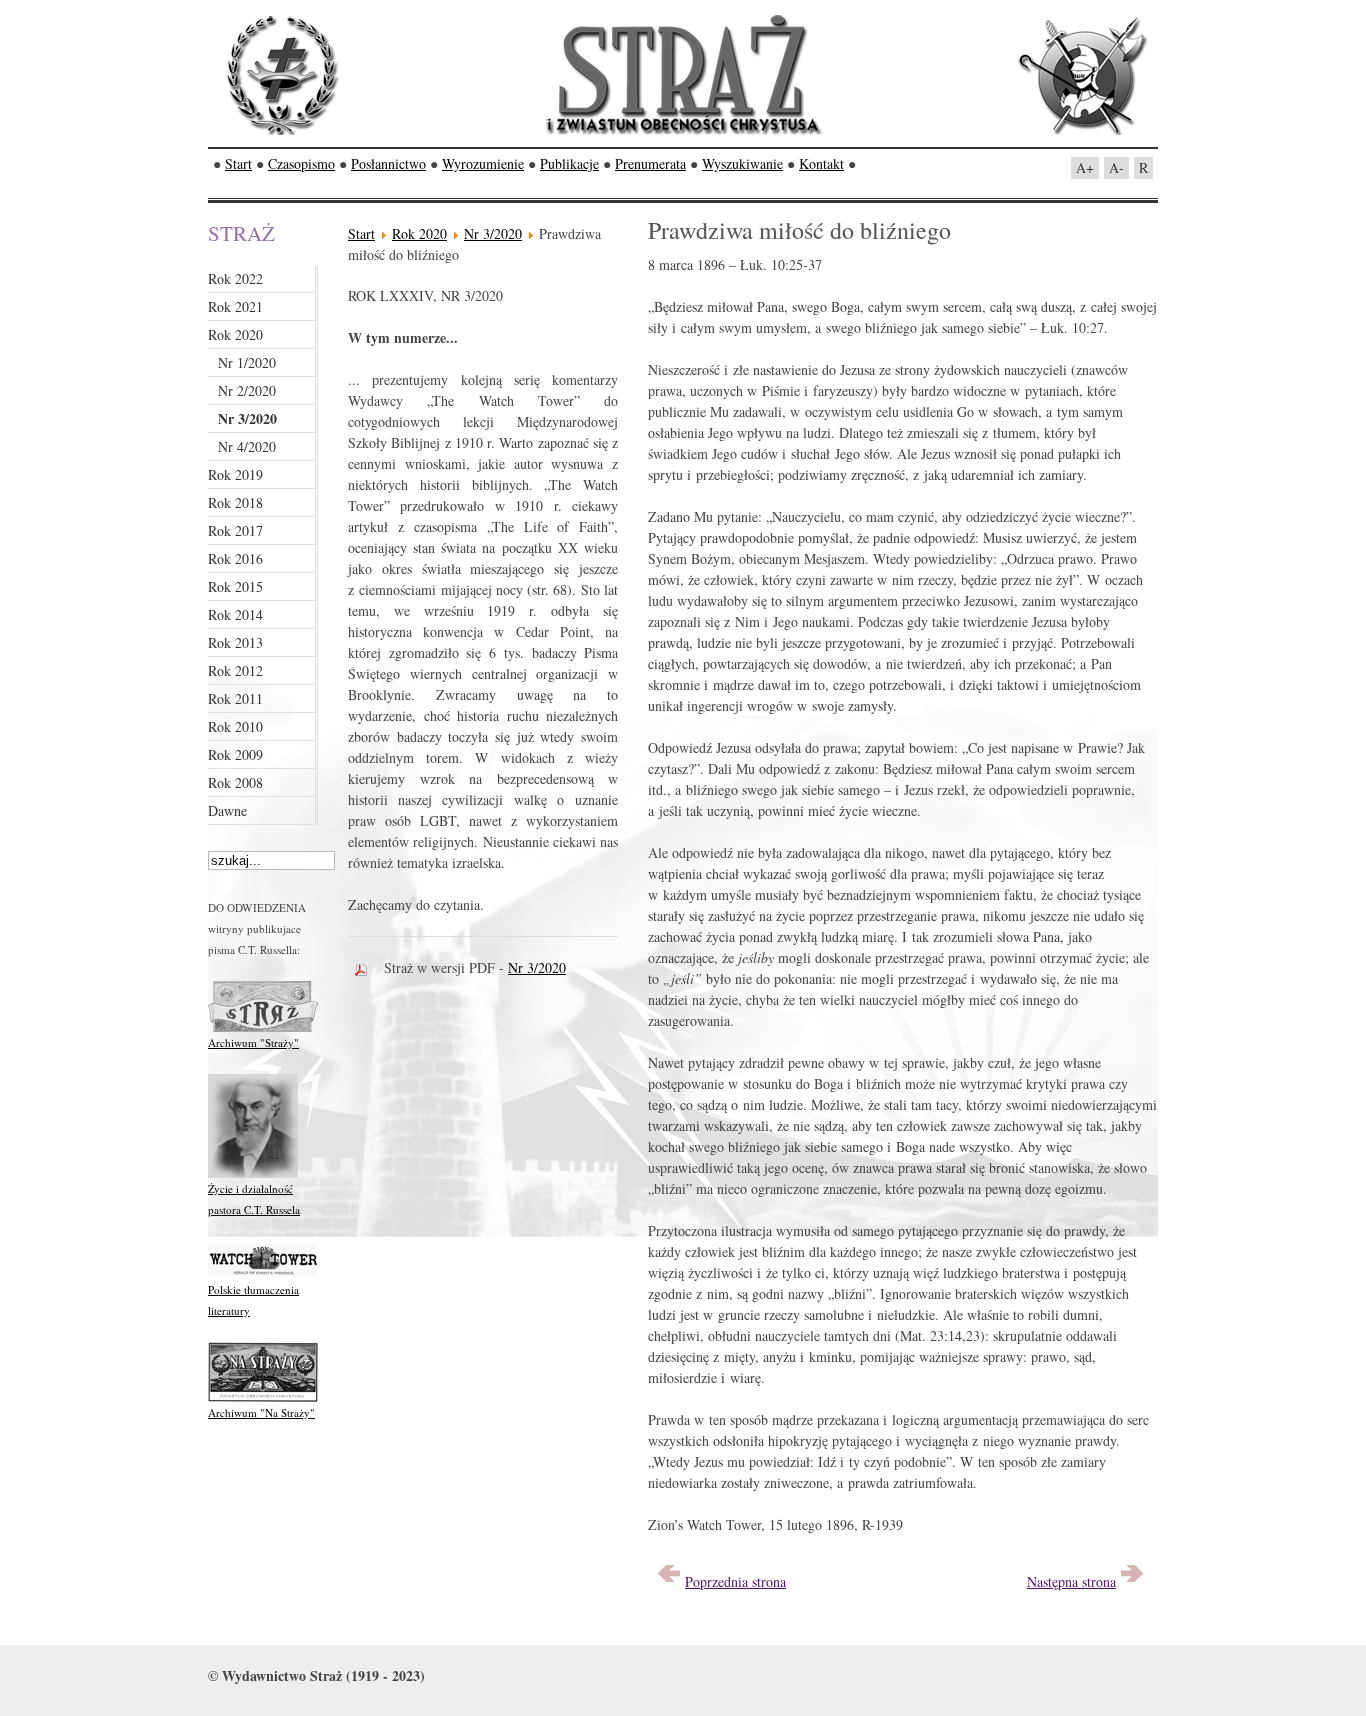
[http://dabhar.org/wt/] (263, 1274)
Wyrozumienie (483, 163)
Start (238, 163)
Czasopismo (301, 163)
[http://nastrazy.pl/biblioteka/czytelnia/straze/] (263, 1027)
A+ (1085, 167)
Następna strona (1071, 1581)
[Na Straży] (263, 1397)
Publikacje (569, 163)
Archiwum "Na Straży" (261, 1412)
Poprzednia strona (735, 1581)
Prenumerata (650, 163)
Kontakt (821, 163)
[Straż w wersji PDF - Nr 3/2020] (366, 967)
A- (1116, 167)
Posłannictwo (388, 163)
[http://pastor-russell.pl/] (253, 1173)
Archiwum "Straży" (253, 1042)
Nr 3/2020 (493, 233)
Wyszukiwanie (742, 163)
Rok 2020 (419, 233)
